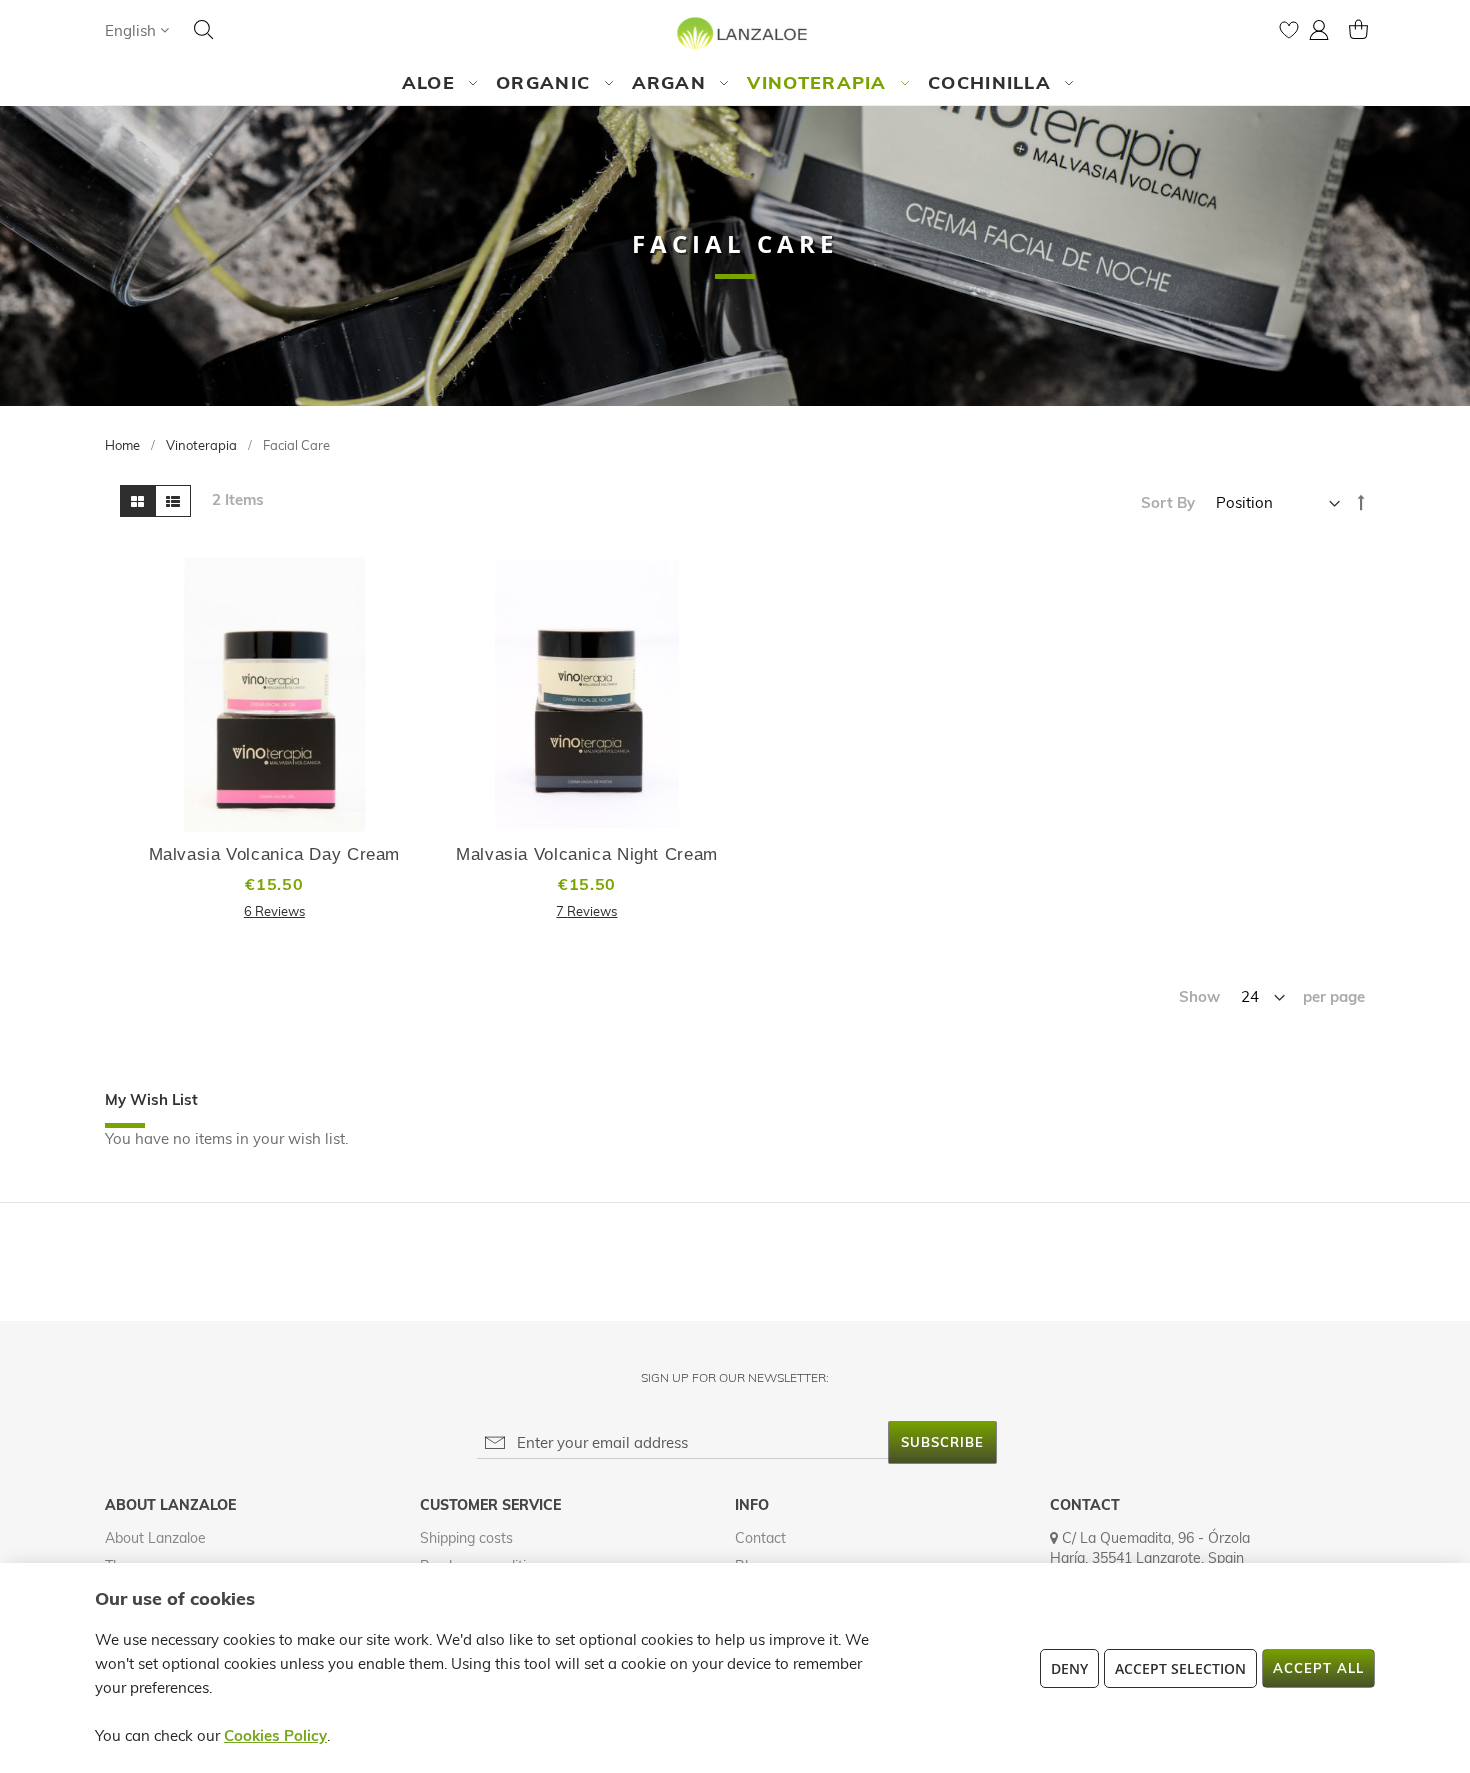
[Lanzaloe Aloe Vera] (735, 32)
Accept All (1318, 1668)
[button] (137, 30)
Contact (760, 1538)
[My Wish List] (1289, 34)
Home (124, 445)
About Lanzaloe (155, 1538)
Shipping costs (466, 1538)
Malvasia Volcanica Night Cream (587, 854)
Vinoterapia (203, 445)
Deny (1069, 1668)
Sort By (1168, 502)
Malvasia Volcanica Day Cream (274, 854)
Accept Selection (1180, 1668)
